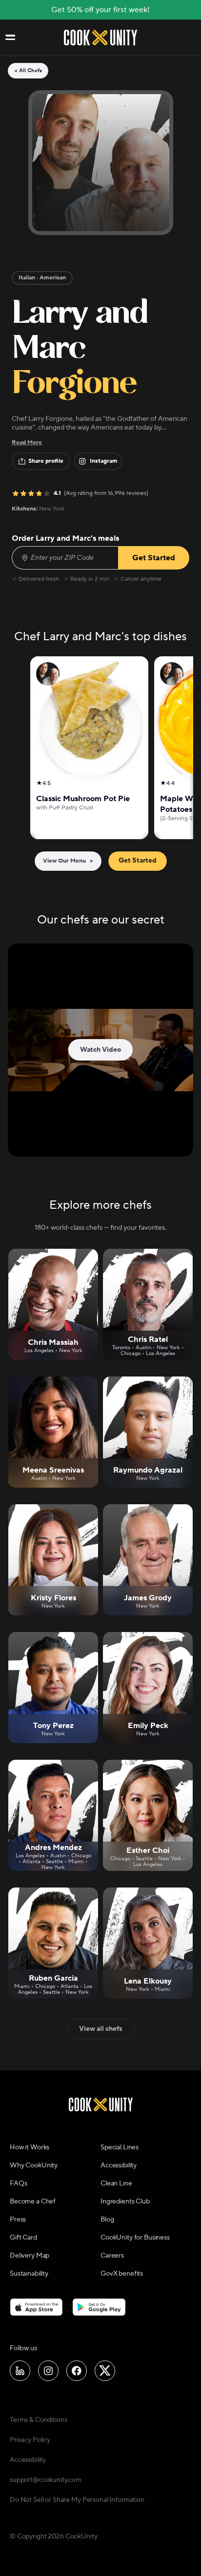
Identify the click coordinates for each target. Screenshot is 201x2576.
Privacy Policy (30, 2440)
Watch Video (100, 1050)
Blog (107, 2220)
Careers (112, 2256)
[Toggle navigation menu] (10, 38)
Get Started (138, 861)
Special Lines (120, 2147)
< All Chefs (28, 71)
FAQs (18, 2183)
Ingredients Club (125, 2202)
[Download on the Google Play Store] (99, 2307)
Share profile (46, 461)
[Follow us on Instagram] (48, 2371)
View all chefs (101, 2029)
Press (18, 2220)
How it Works (30, 2147)
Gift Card (23, 2238)
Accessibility (119, 2165)
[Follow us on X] (105, 2371)
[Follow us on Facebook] (77, 2371)
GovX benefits (122, 2274)
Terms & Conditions (38, 2420)
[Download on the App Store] (36, 2307)
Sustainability (29, 2274)
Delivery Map (30, 2256)
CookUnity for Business (135, 2238)
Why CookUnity (34, 2165)
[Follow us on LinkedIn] (20, 2371)
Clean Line (116, 2183)
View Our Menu (68, 861)
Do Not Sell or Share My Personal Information (77, 2500)
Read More (27, 442)
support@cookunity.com (46, 2480)
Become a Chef (33, 2202)
